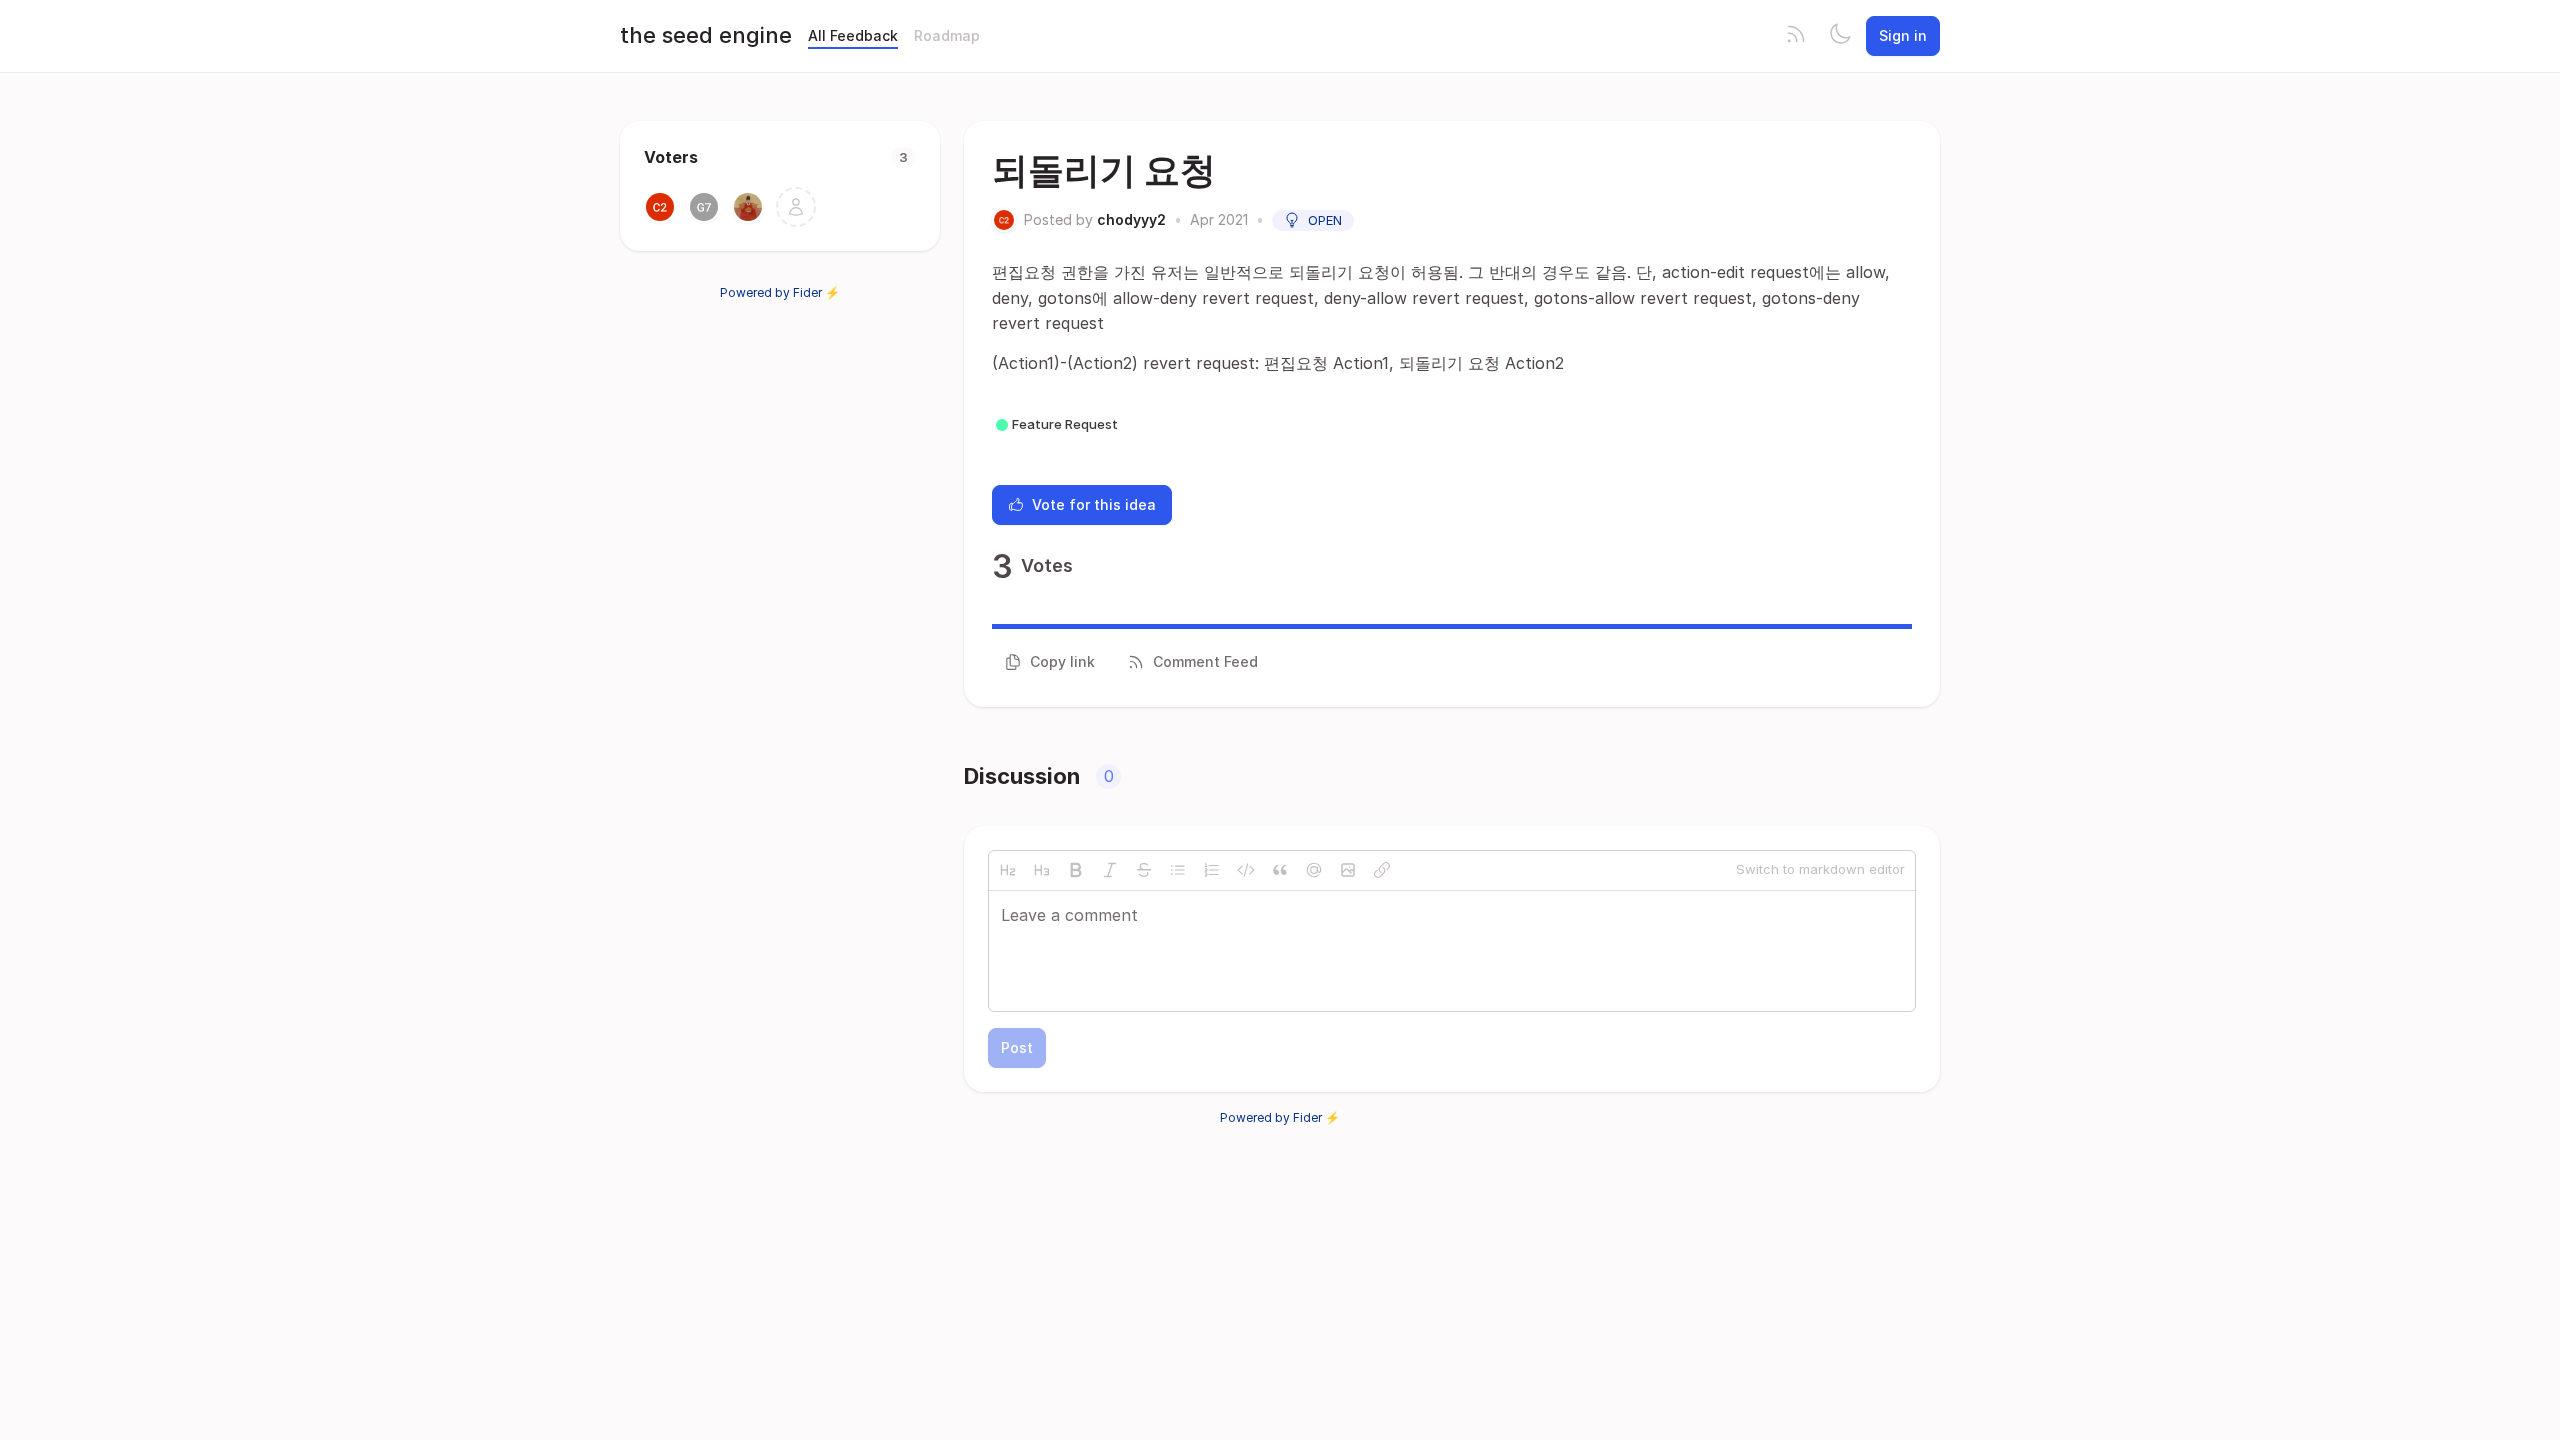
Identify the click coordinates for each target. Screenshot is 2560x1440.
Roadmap (947, 35)
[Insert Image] (1348, 870)
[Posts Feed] (1796, 36)
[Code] (1246, 870)
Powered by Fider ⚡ (780, 292)
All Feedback (853, 35)
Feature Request (1065, 424)
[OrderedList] (1212, 870)
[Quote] (1280, 870)
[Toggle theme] (1840, 36)
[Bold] (1076, 870)
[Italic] (1110, 870)
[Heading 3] (1042, 870)
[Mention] (1314, 870)
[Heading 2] (1008, 870)
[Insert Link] (1382, 870)
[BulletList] (1178, 870)
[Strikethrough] (1144, 870)
